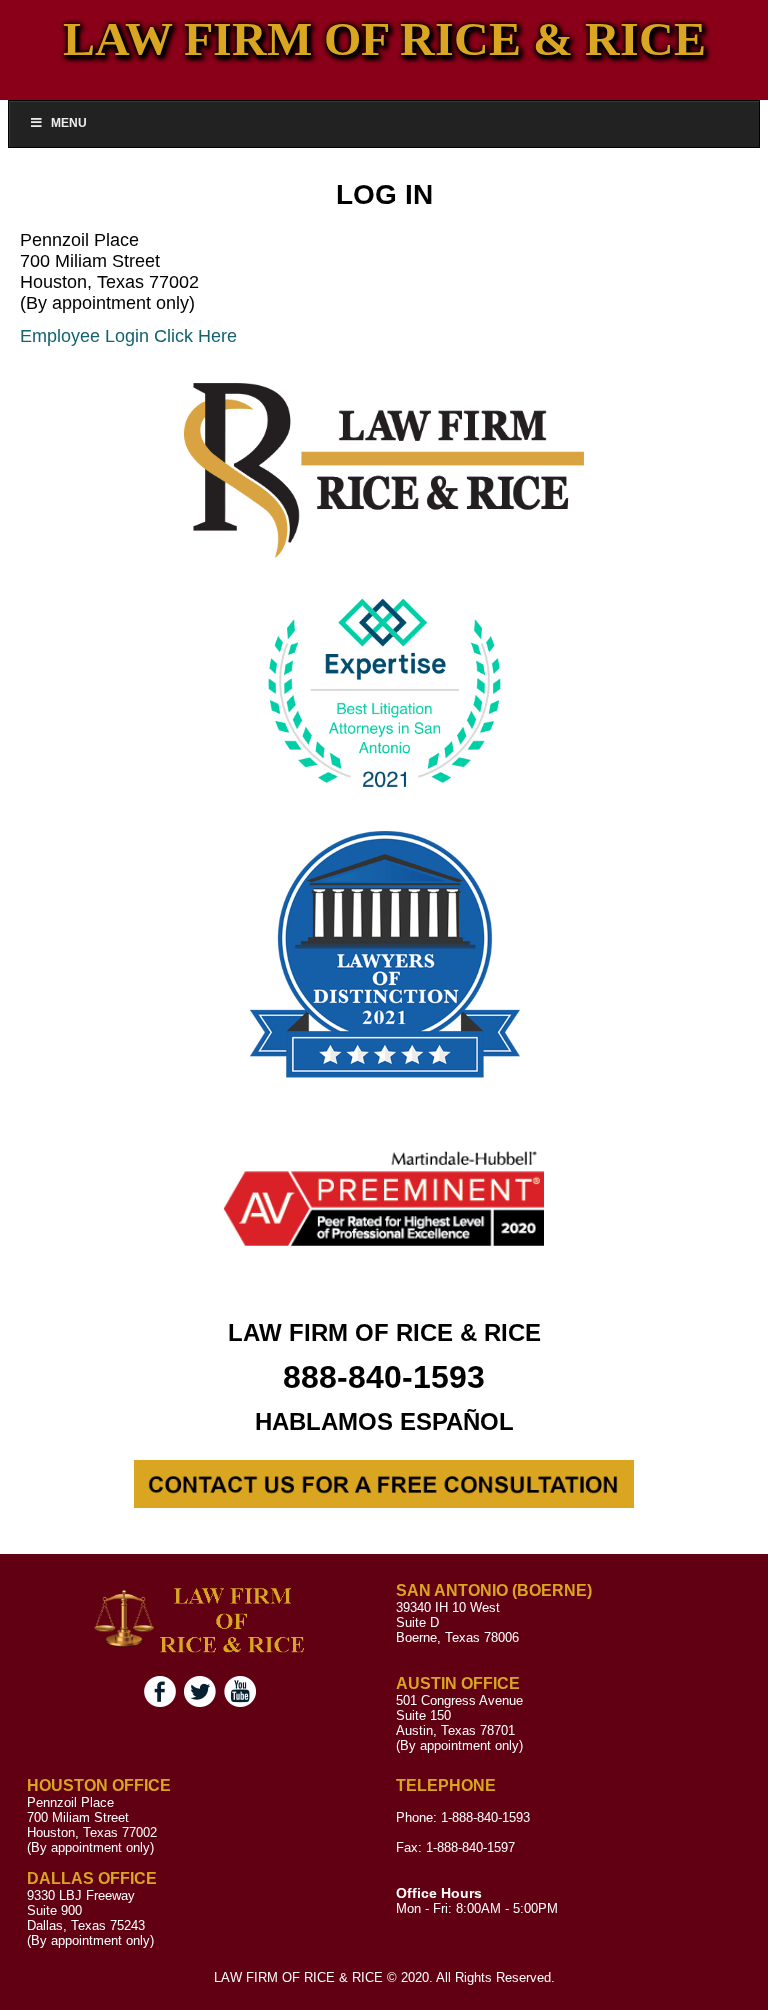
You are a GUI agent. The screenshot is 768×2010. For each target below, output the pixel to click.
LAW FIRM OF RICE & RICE (384, 38)
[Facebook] (160, 1702)
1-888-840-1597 (470, 1847)
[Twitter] (200, 1702)
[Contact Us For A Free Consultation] (384, 1502)
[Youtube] (240, 1702)
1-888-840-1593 (485, 1817)
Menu (69, 123)
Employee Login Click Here (128, 336)
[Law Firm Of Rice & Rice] (199, 1653)
